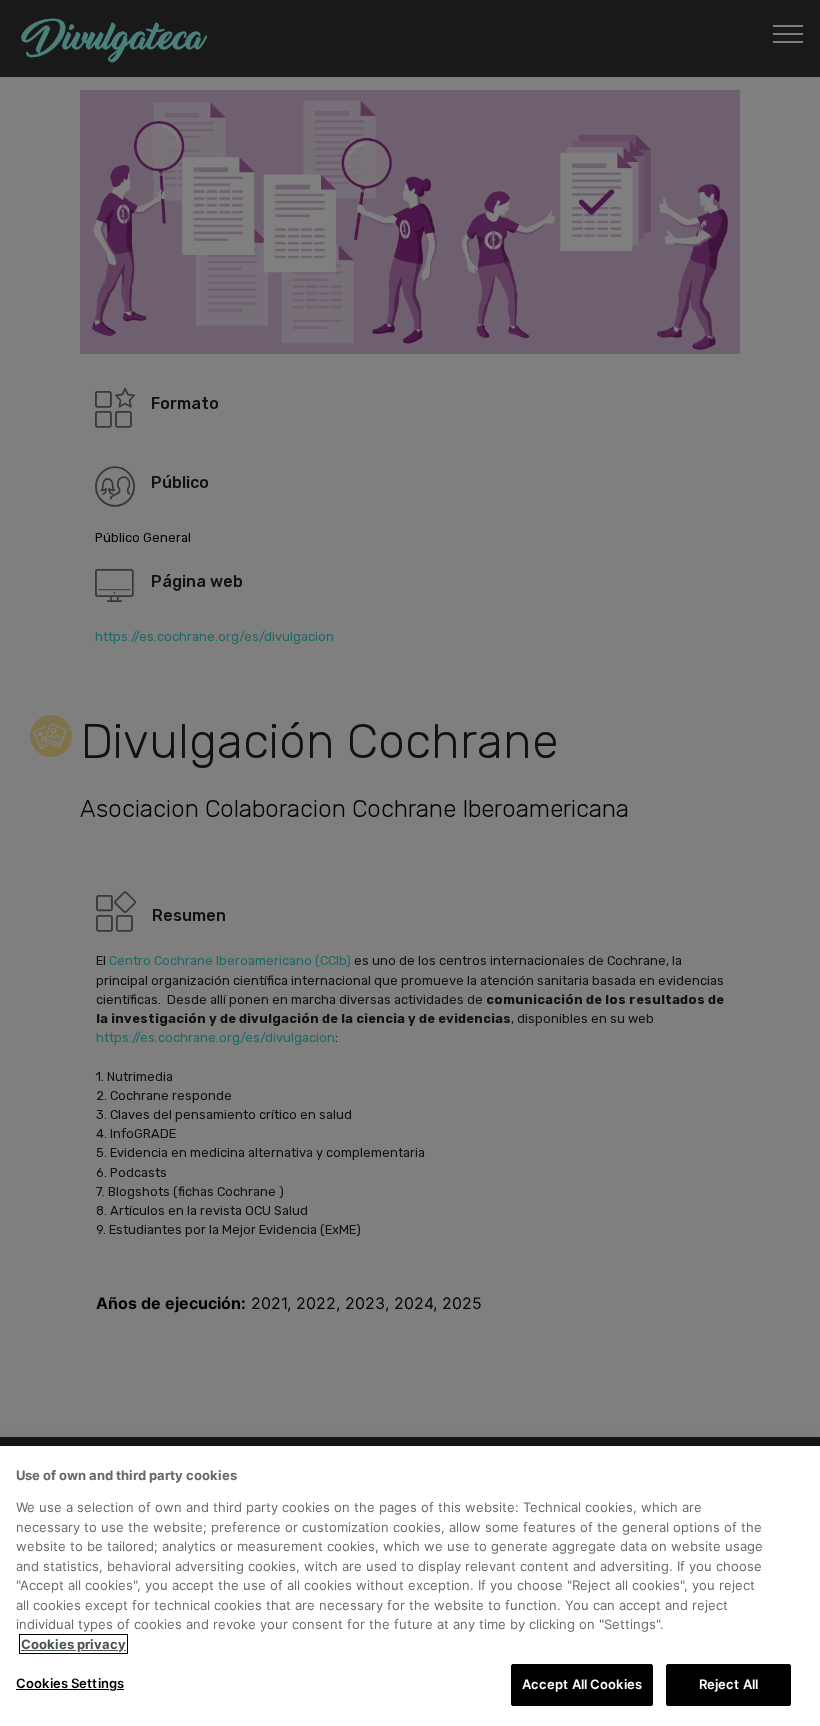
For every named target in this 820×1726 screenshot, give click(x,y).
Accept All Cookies (582, 1684)
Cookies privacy (73, 1644)
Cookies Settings (70, 1683)
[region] (410, 1586)
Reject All (728, 1684)
